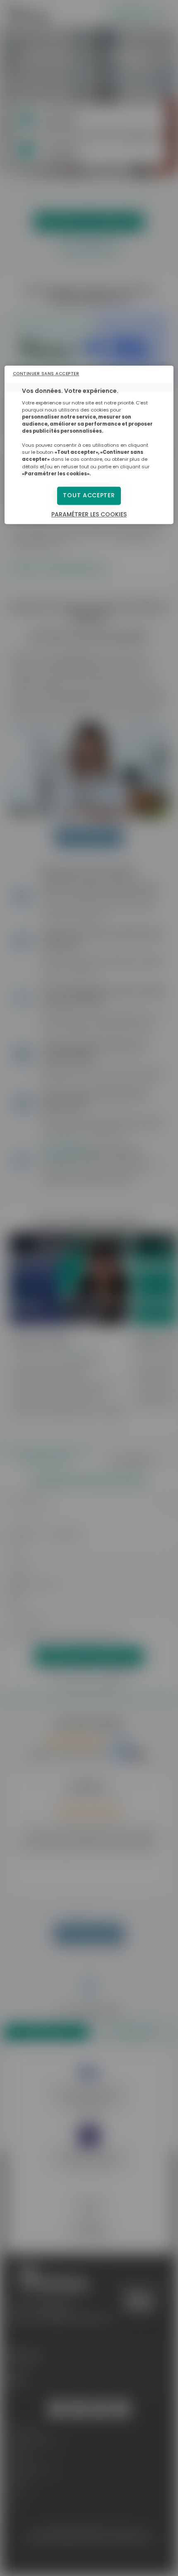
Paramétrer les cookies (89, 514)
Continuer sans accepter (46, 374)
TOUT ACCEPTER (89, 495)
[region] (89, 445)
